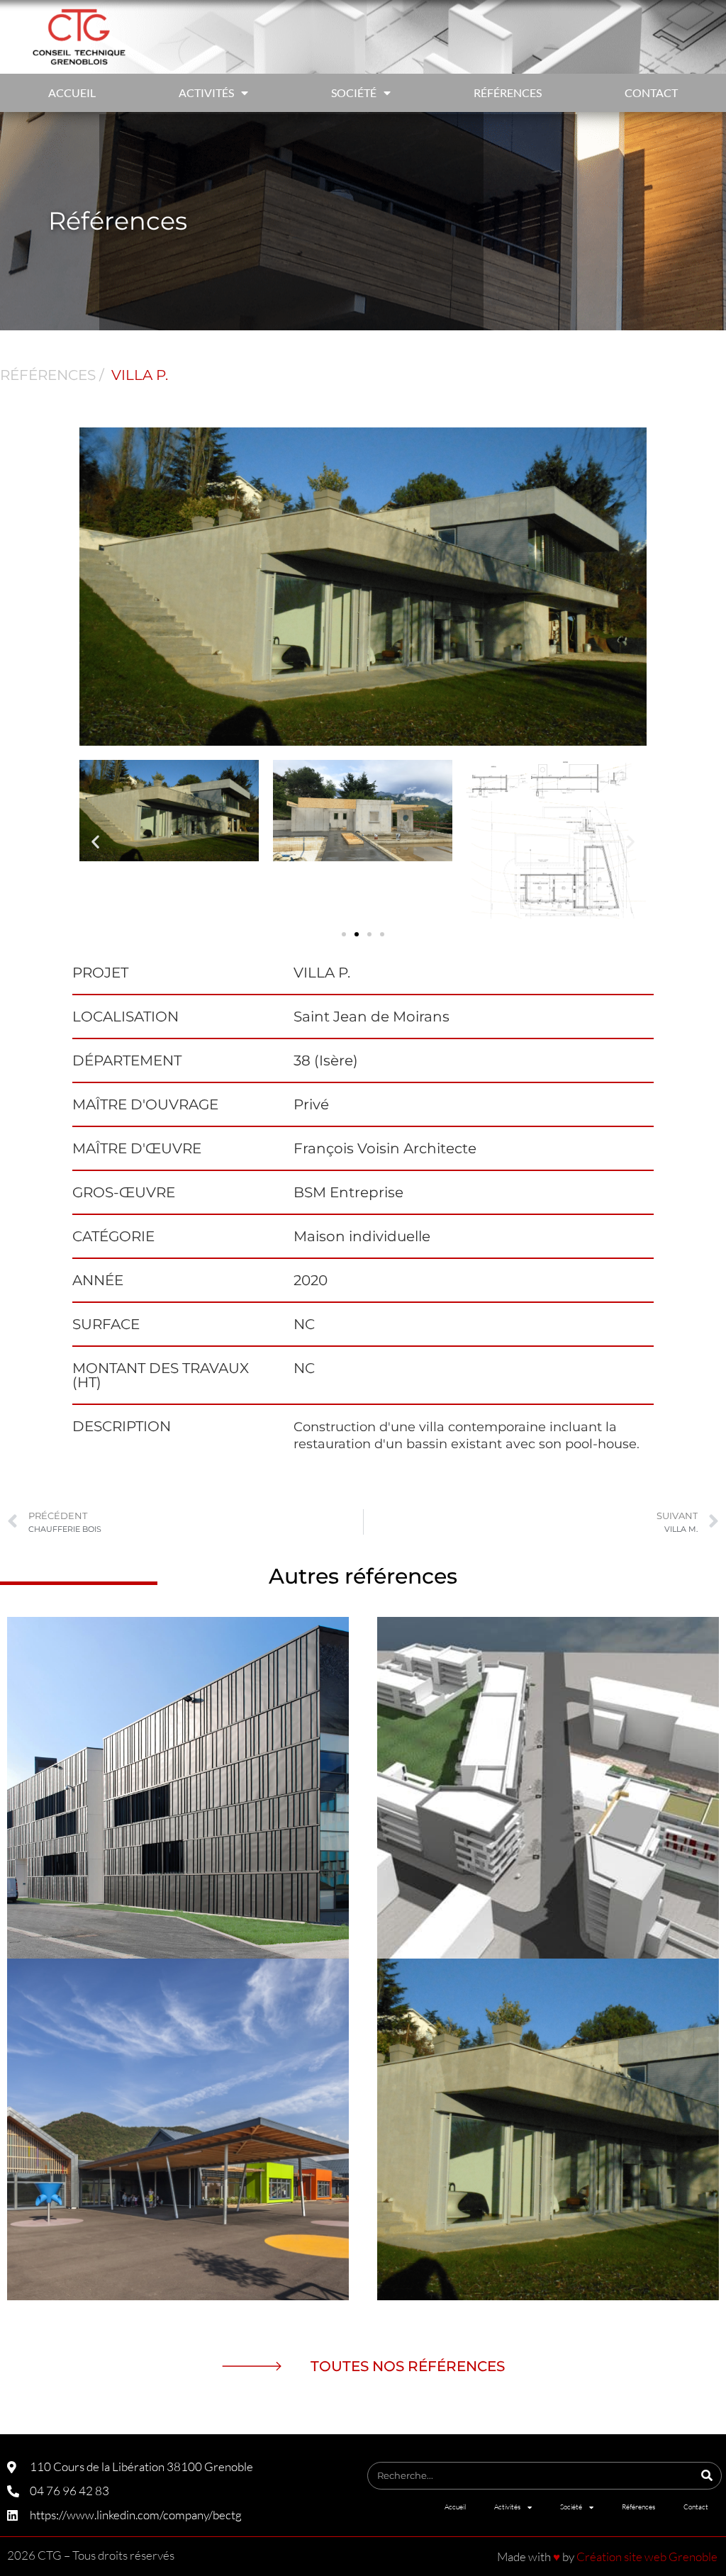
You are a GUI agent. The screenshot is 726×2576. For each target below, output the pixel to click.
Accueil (72, 93)
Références (508, 93)
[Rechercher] (707, 2476)
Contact (651, 93)
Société (354, 93)
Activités (206, 93)
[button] (95, 842)
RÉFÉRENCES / (52, 375)
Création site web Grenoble (647, 2557)
